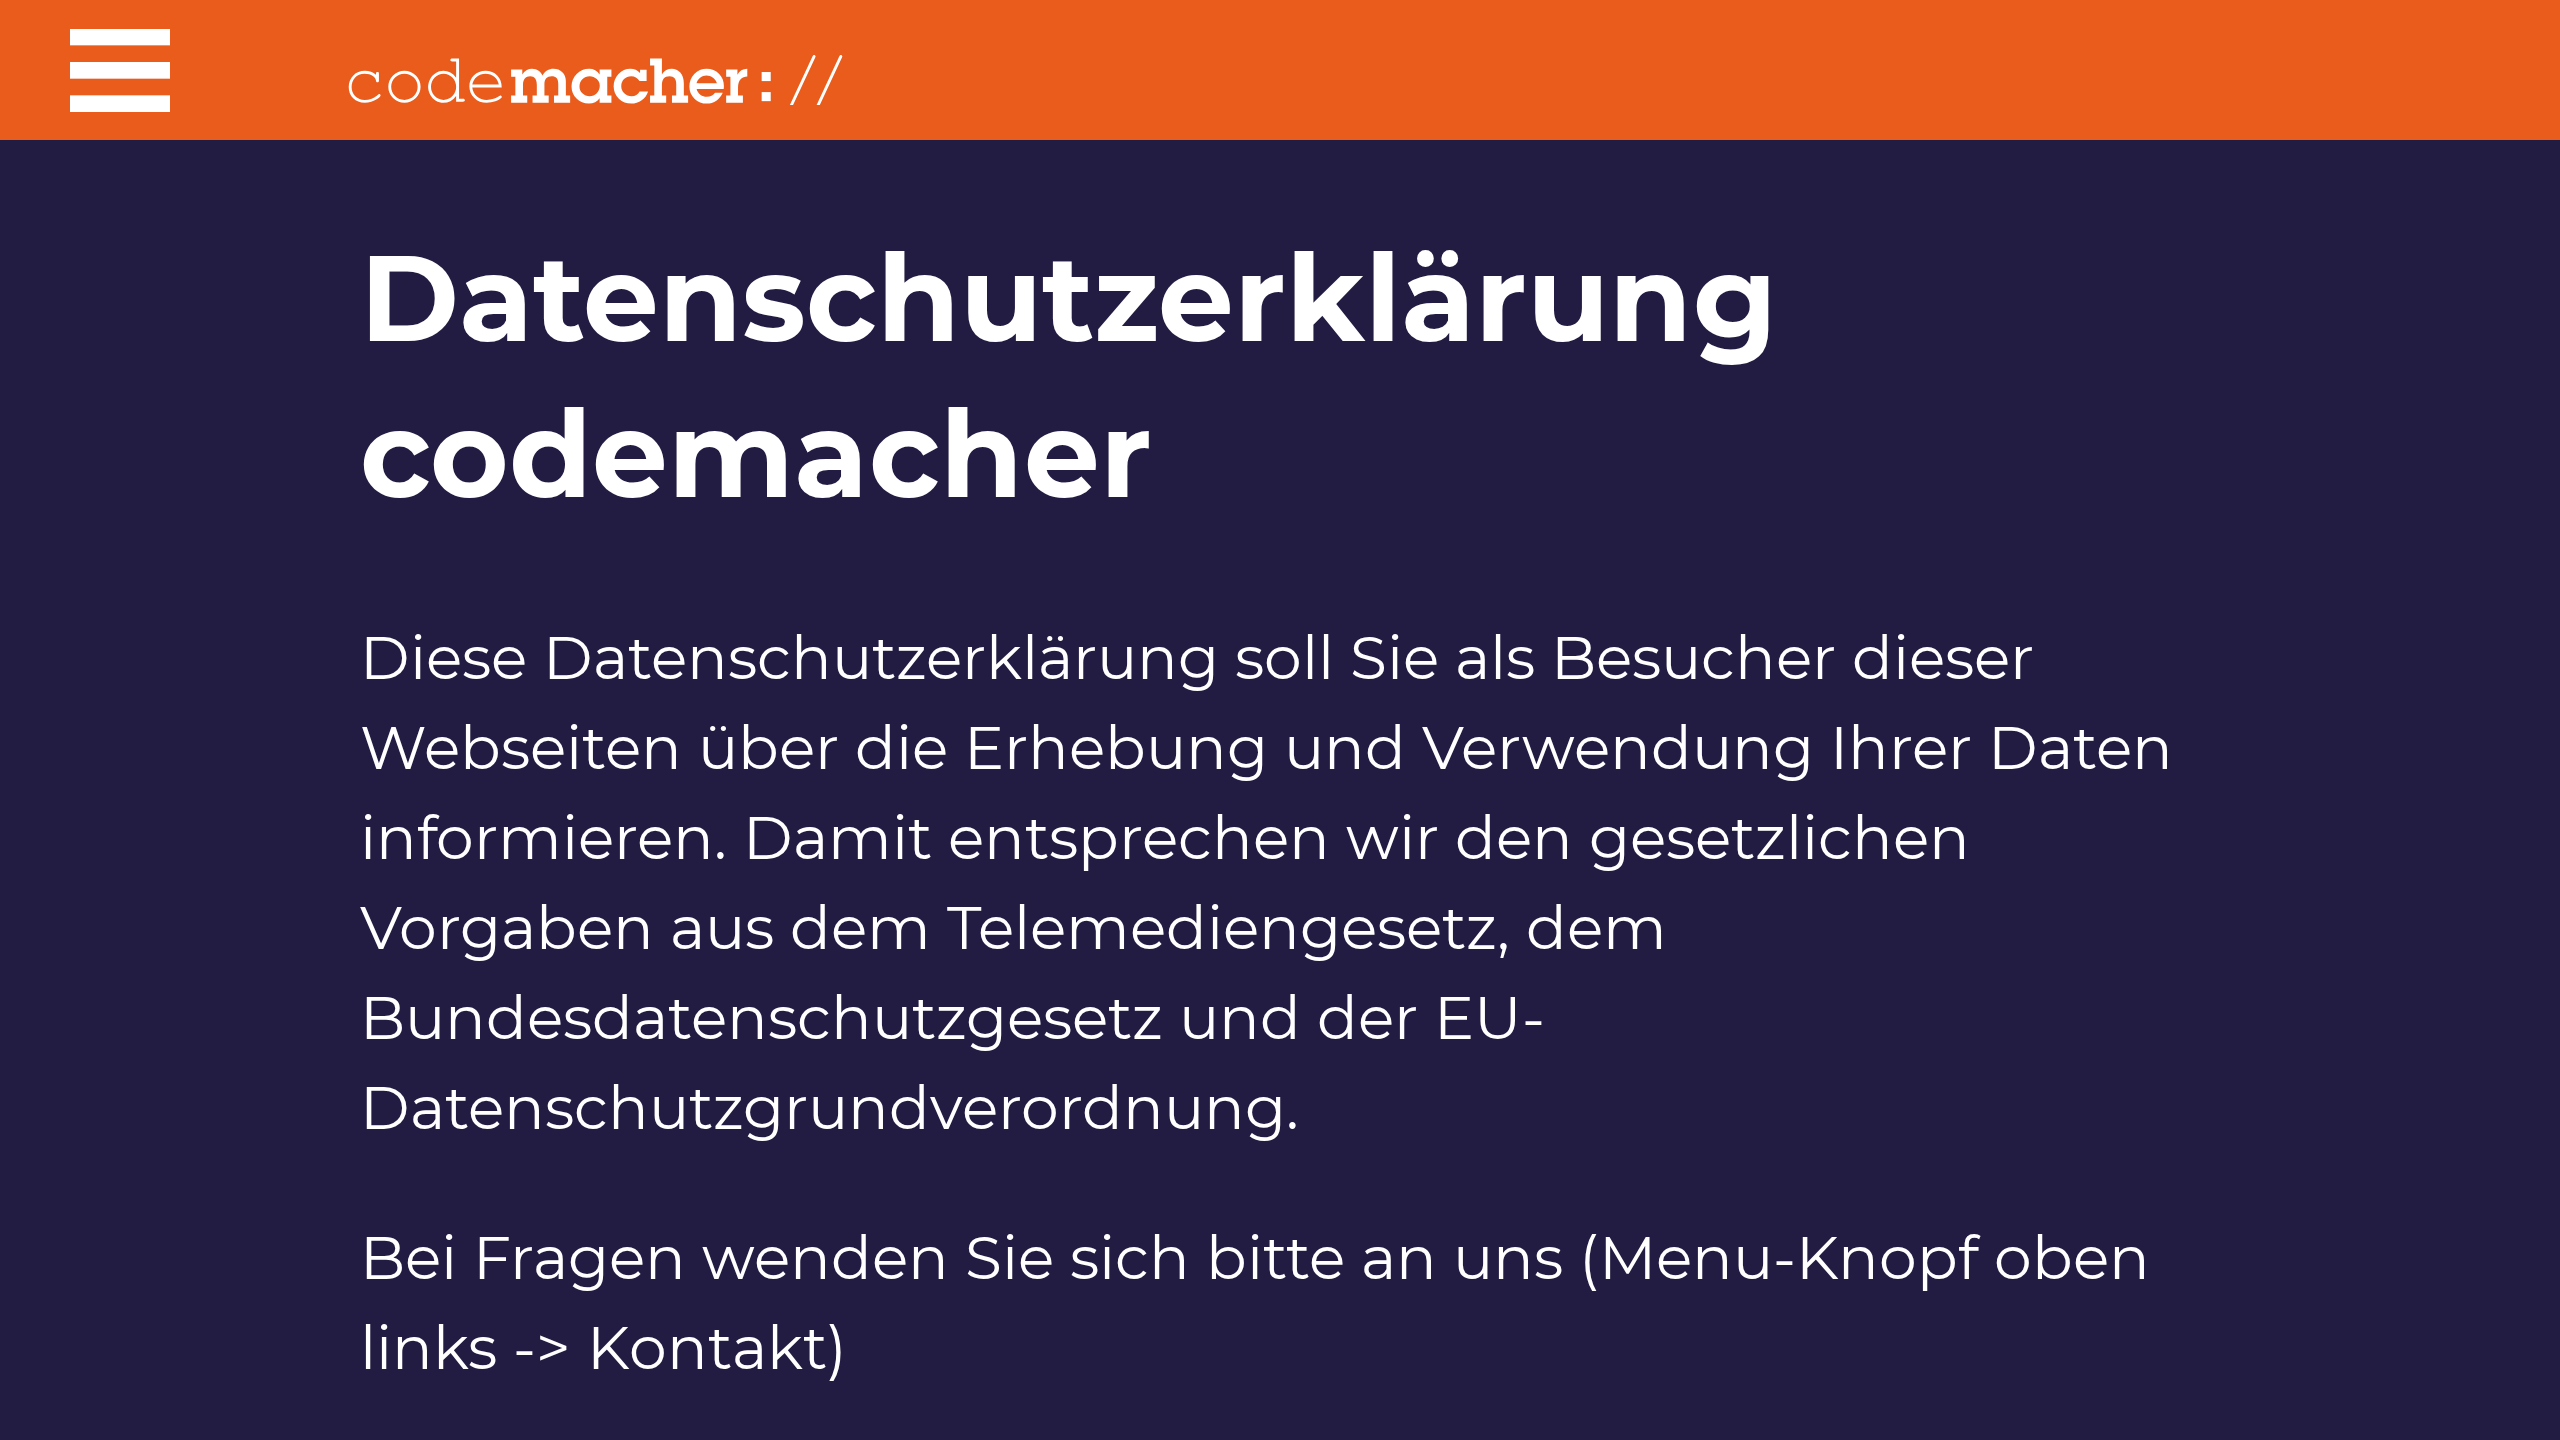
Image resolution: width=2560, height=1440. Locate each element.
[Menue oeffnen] (88, 75)
